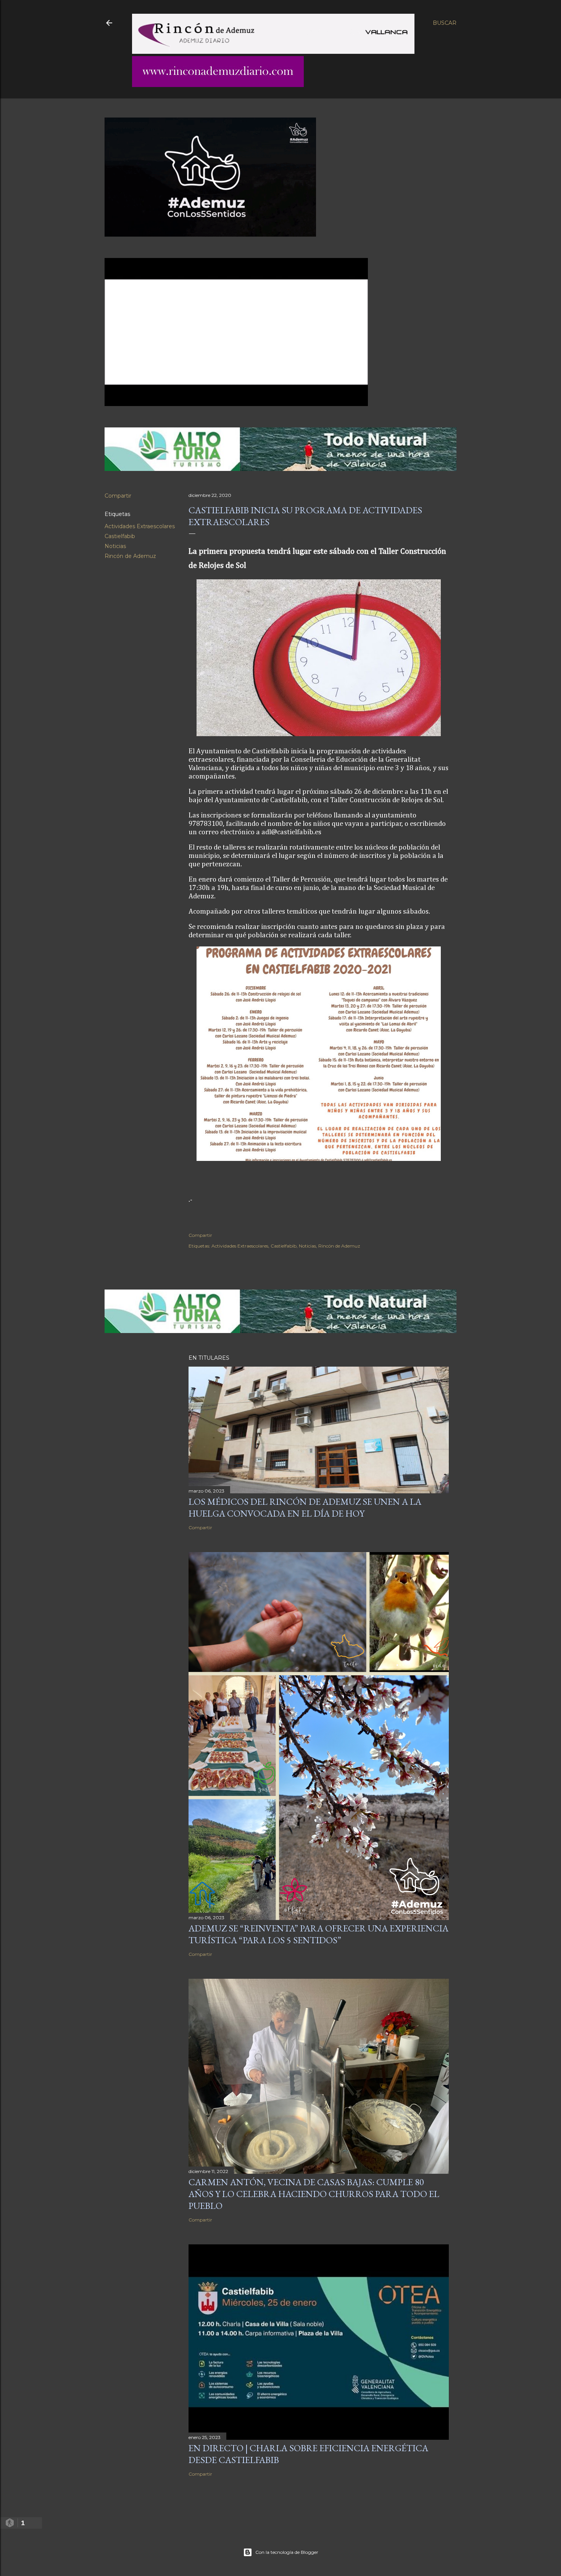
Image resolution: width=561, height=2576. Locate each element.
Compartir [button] (118, 496)
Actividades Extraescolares (140, 526)
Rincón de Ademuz (130, 556)
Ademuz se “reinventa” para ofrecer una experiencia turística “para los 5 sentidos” (318, 1934)
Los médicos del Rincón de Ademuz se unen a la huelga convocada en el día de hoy (305, 1507)
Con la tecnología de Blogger (287, 2552)
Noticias (115, 546)
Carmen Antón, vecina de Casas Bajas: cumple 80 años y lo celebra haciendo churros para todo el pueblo (314, 2194)
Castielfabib (120, 536)
